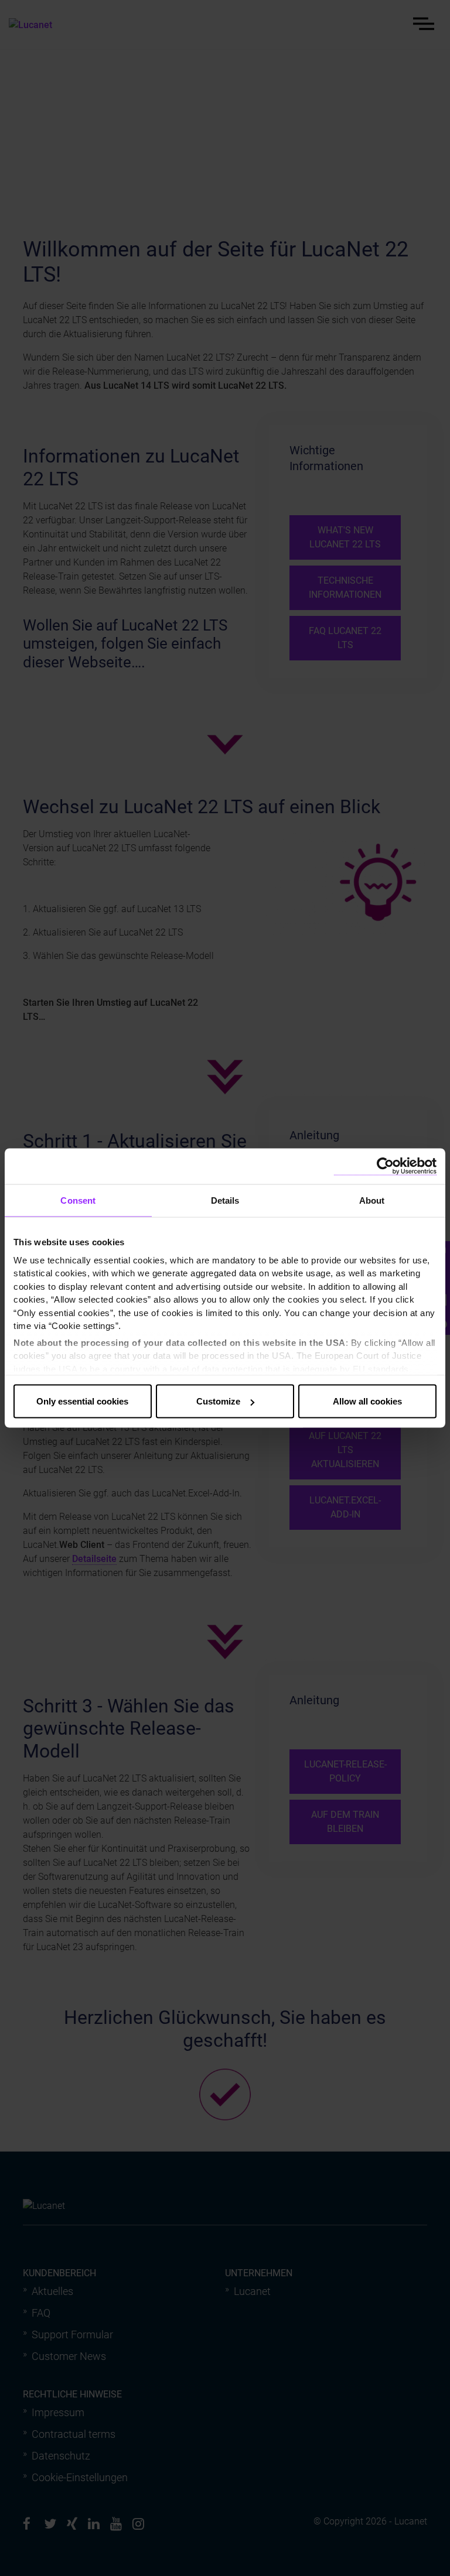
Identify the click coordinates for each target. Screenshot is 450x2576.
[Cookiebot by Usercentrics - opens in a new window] (385, 1167)
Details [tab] (225, 1200)
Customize (218, 1401)
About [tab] (372, 1200)
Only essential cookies (82, 1401)
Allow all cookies (367, 1401)
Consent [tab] (78, 1200)
